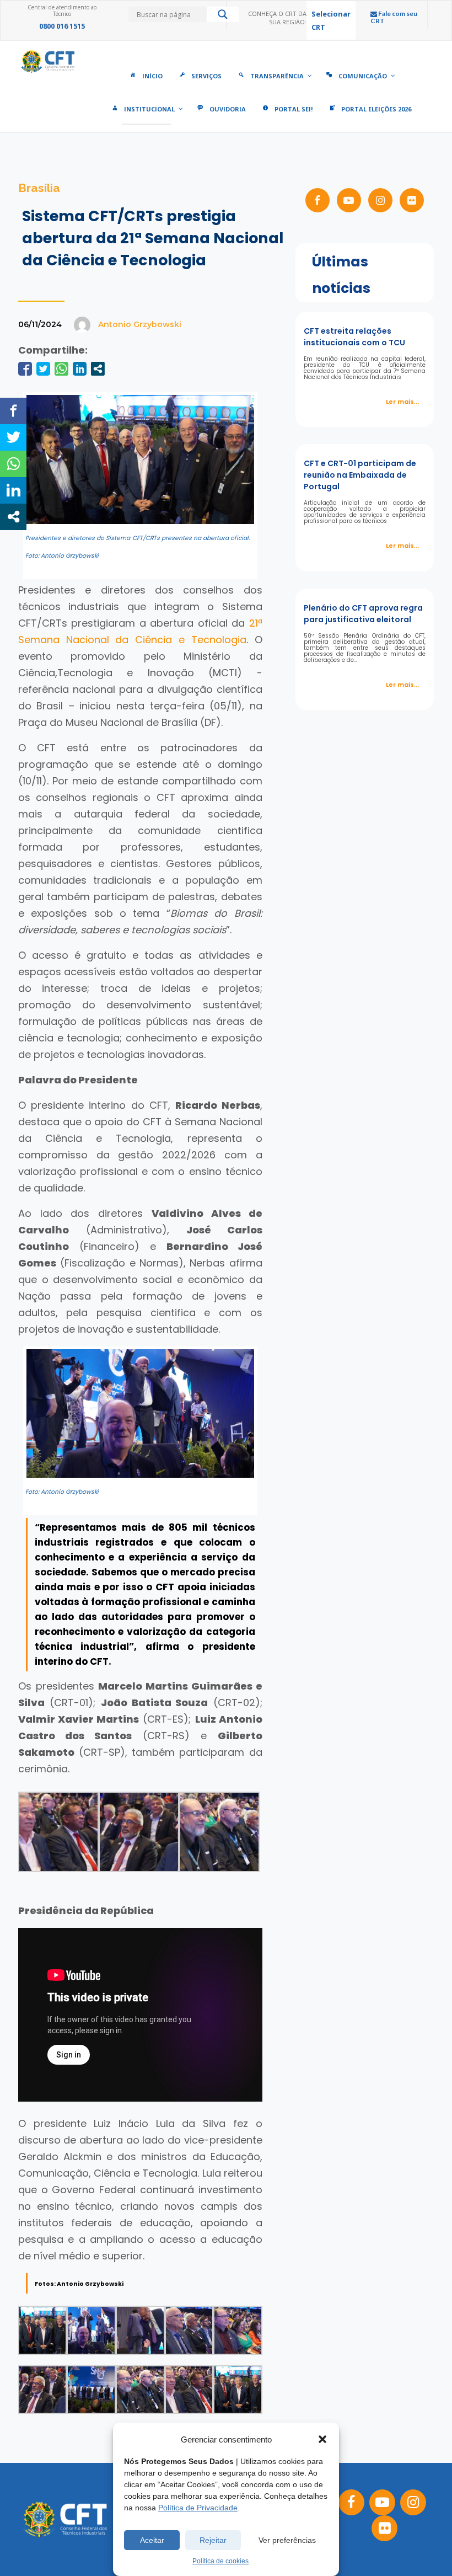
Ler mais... (402, 402)
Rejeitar (213, 2540)
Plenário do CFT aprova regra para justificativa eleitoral (363, 614)
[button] (322, 2439)
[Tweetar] (43, 369)
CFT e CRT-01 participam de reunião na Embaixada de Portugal (360, 475)
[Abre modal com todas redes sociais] (98, 369)
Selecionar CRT (331, 20)
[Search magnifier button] (223, 17)
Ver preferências (287, 2540)
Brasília (39, 188)
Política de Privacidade (198, 2508)
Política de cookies (220, 2561)
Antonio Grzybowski (140, 324)
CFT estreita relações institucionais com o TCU (354, 337)
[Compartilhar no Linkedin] (80, 369)
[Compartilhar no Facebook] (25, 369)
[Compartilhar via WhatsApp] (61, 369)
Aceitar (152, 2540)
